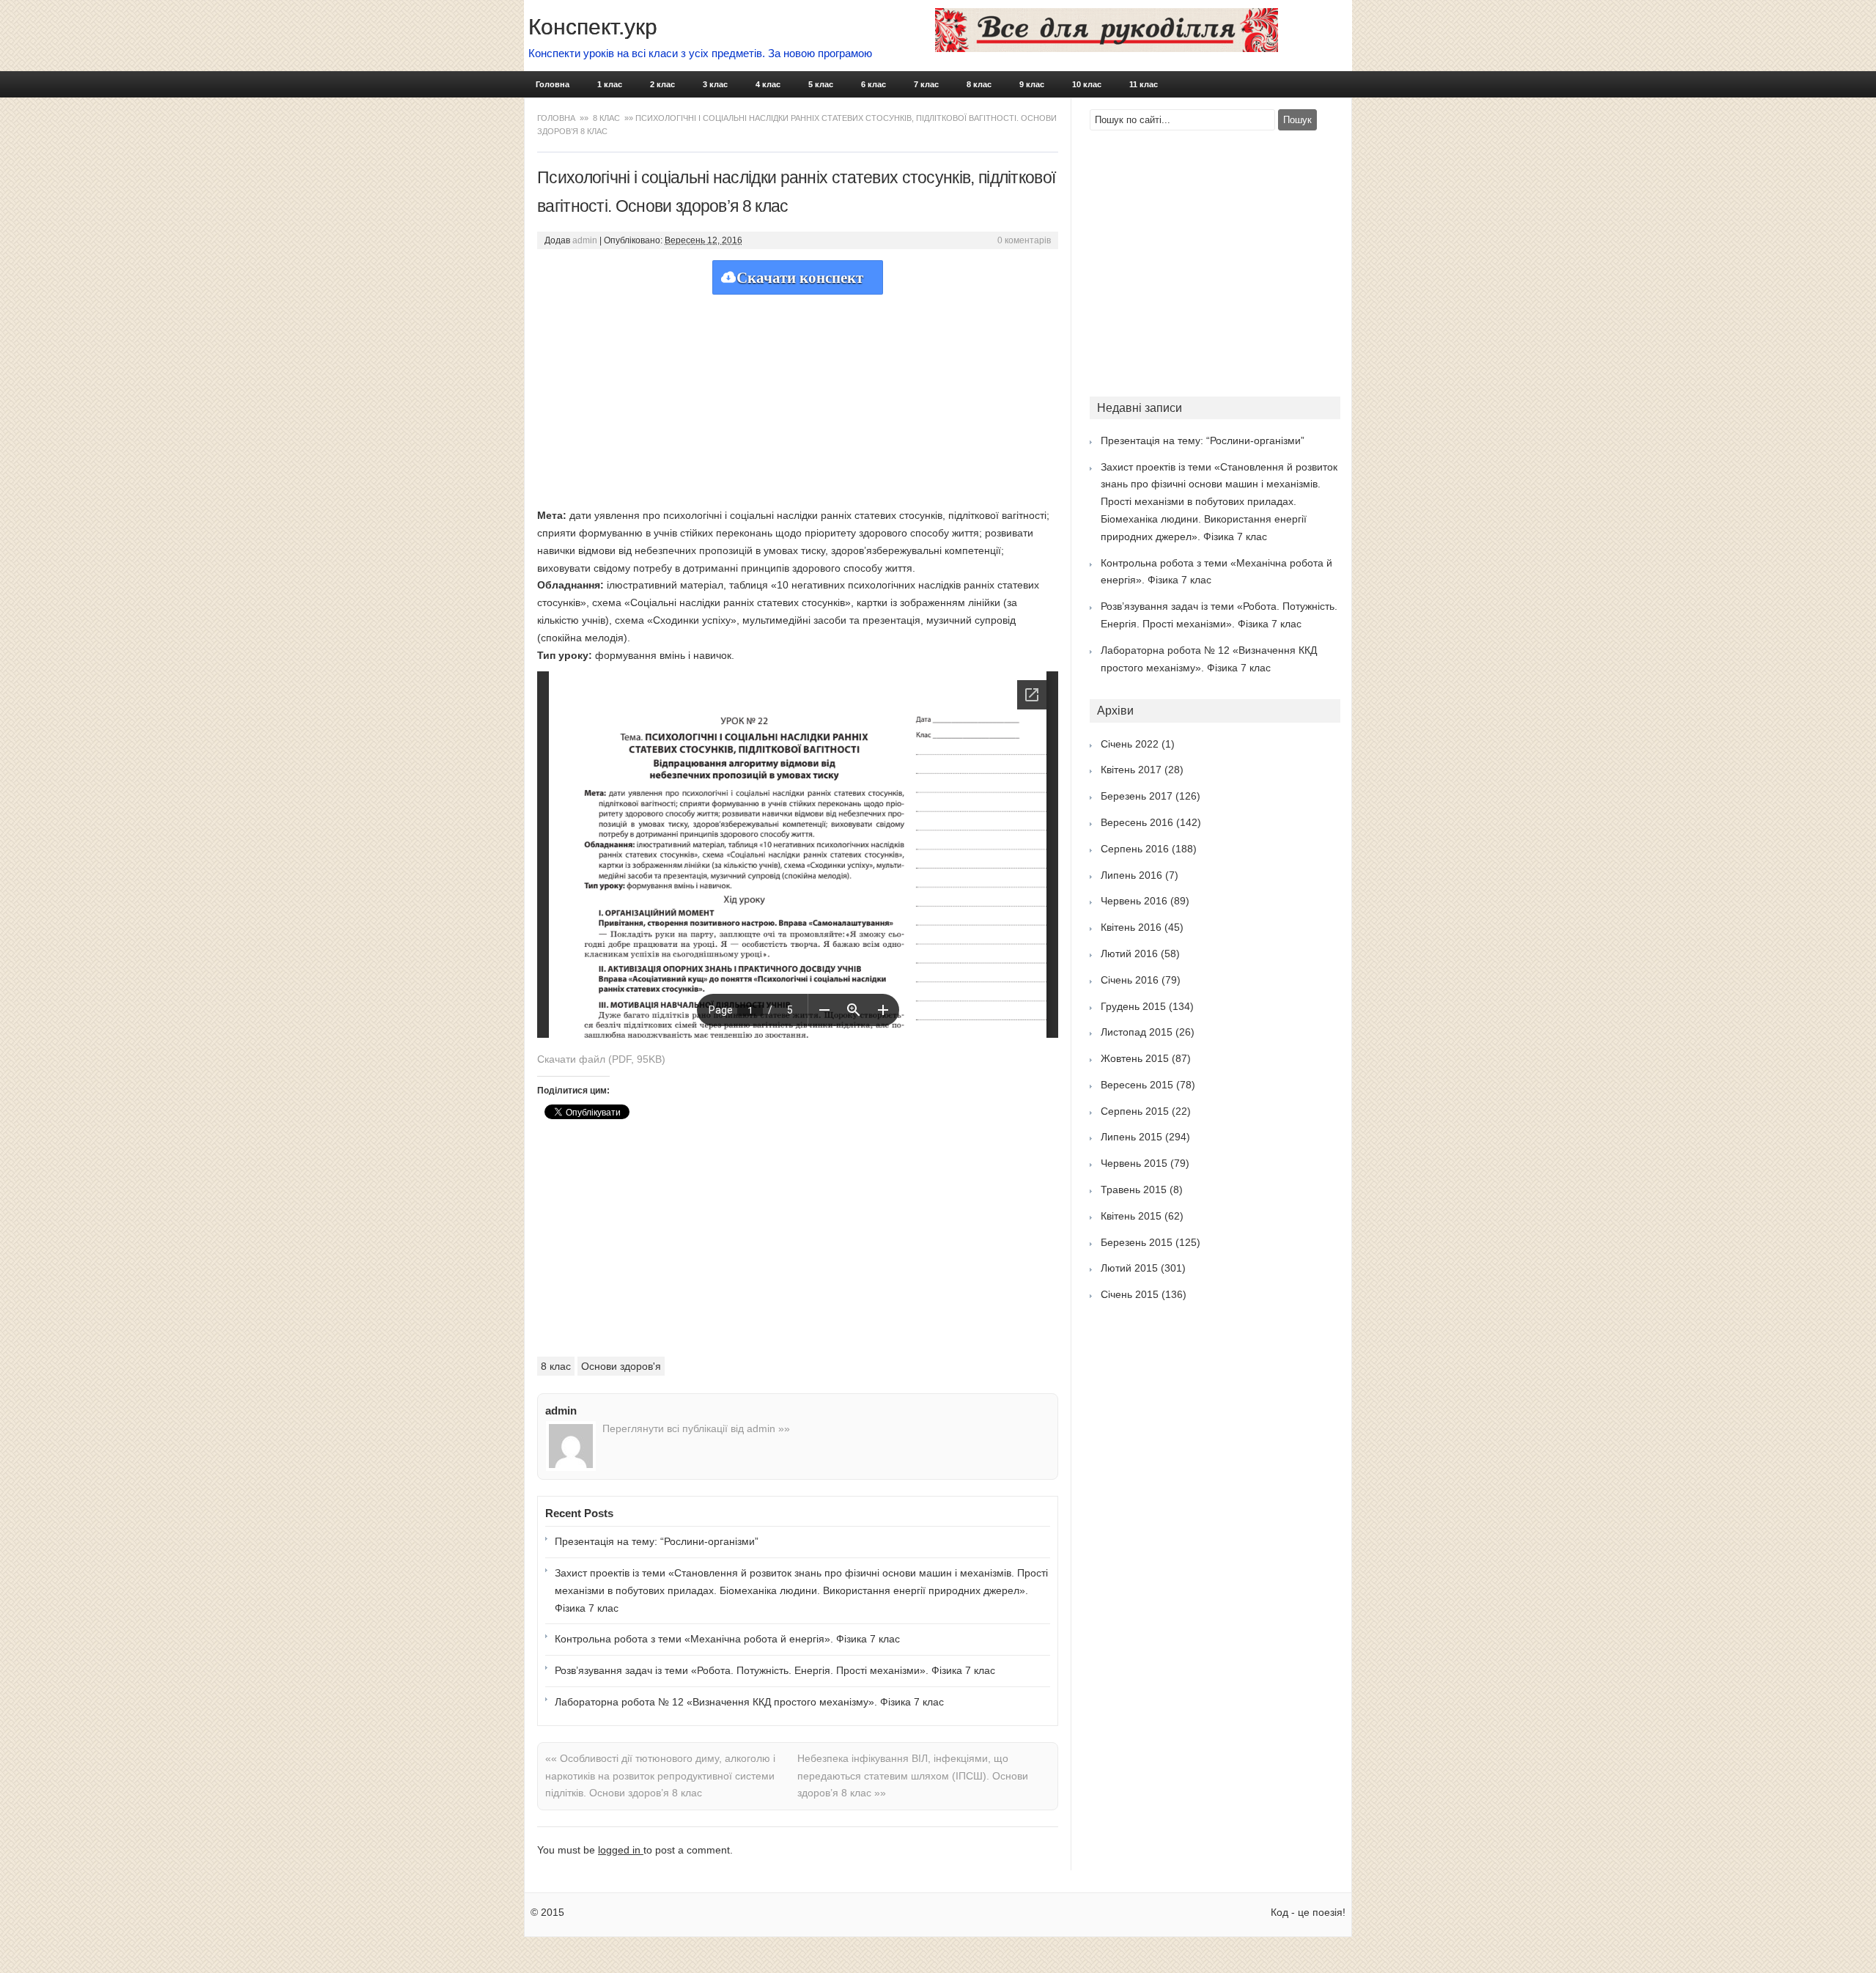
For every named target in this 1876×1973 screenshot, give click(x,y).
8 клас (979, 84)
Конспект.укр (593, 27)
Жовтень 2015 (1135, 1058)
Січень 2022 (1130, 744)
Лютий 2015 (1129, 1268)
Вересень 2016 (1137, 822)
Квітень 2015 (1131, 1216)
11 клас (1144, 84)
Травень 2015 (1134, 1190)
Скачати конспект (800, 278)
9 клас (1032, 84)
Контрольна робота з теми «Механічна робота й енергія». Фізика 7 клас (727, 1639)
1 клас (610, 84)
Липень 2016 (1131, 875)
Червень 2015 (1134, 1163)
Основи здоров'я (621, 1366)
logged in (621, 1850)
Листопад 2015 (1137, 1032)
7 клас (926, 84)
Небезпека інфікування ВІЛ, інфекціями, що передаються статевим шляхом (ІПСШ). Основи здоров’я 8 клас (913, 1776)
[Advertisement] (798, 397)
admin (585, 240)
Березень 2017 (1137, 796)
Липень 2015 (1131, 1137)
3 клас (715, 84)
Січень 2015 (1130, 1294)
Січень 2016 (1130, 980)
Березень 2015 (1137, 1242)
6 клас (874, 84)
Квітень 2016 (1131, 927)
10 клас (1087, 84)
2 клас (662, 84)
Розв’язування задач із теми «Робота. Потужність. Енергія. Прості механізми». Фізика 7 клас (775, 1670)
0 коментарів (1024, 240)
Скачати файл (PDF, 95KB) (601, 1059)
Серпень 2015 (1135, 1111)
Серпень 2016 (1135, 849)
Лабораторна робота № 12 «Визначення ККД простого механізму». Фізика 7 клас (749, 1702)
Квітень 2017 (1131, 770)
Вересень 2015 (1137, 1085)
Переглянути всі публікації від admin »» (696, 1428)
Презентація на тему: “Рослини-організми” (657, 1541)
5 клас (821, 84)
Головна (553, 84)
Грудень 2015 (1133, 1006)
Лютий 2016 (1129, 954)
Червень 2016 (1134, 901)
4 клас (768, 84)
